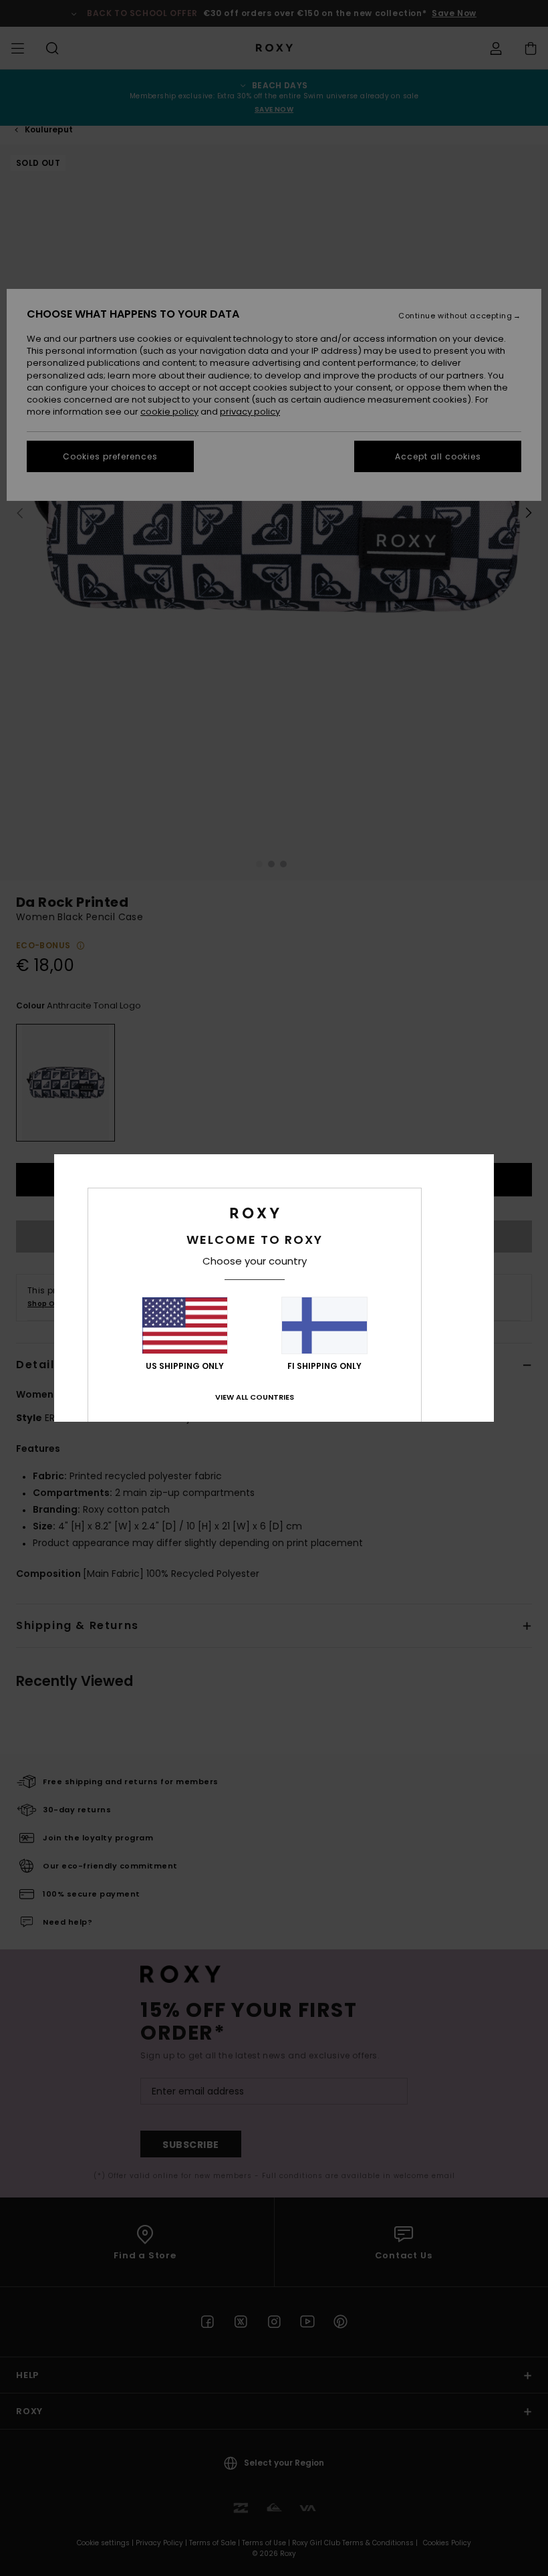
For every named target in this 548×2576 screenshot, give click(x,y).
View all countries (255, 1397)
